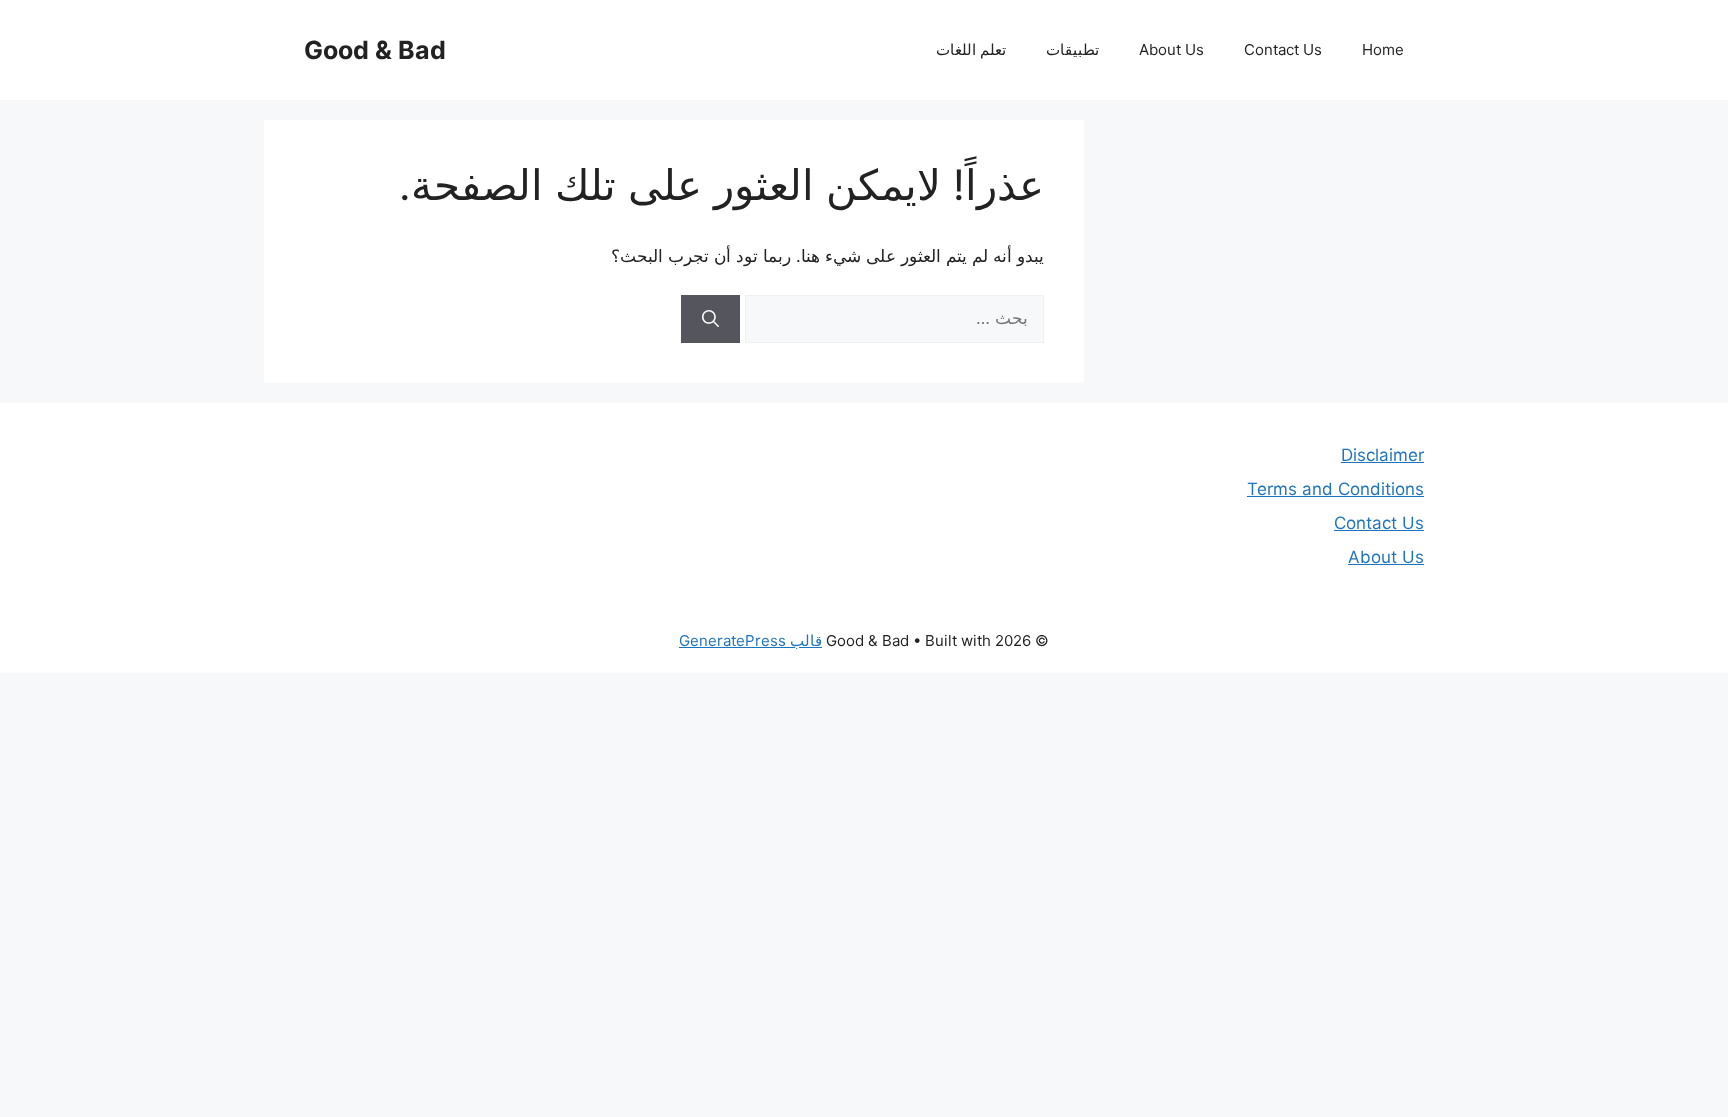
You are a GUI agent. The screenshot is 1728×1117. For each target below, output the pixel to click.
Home (1383, 49)
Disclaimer (1382, 455)
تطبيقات (1072, 49)
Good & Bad (375, 50)
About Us (1171, 49)
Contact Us (1283, 49)
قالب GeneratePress (750, 640)
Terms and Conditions (1335, 489)
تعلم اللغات (971, 49)
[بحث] (710, 319)
